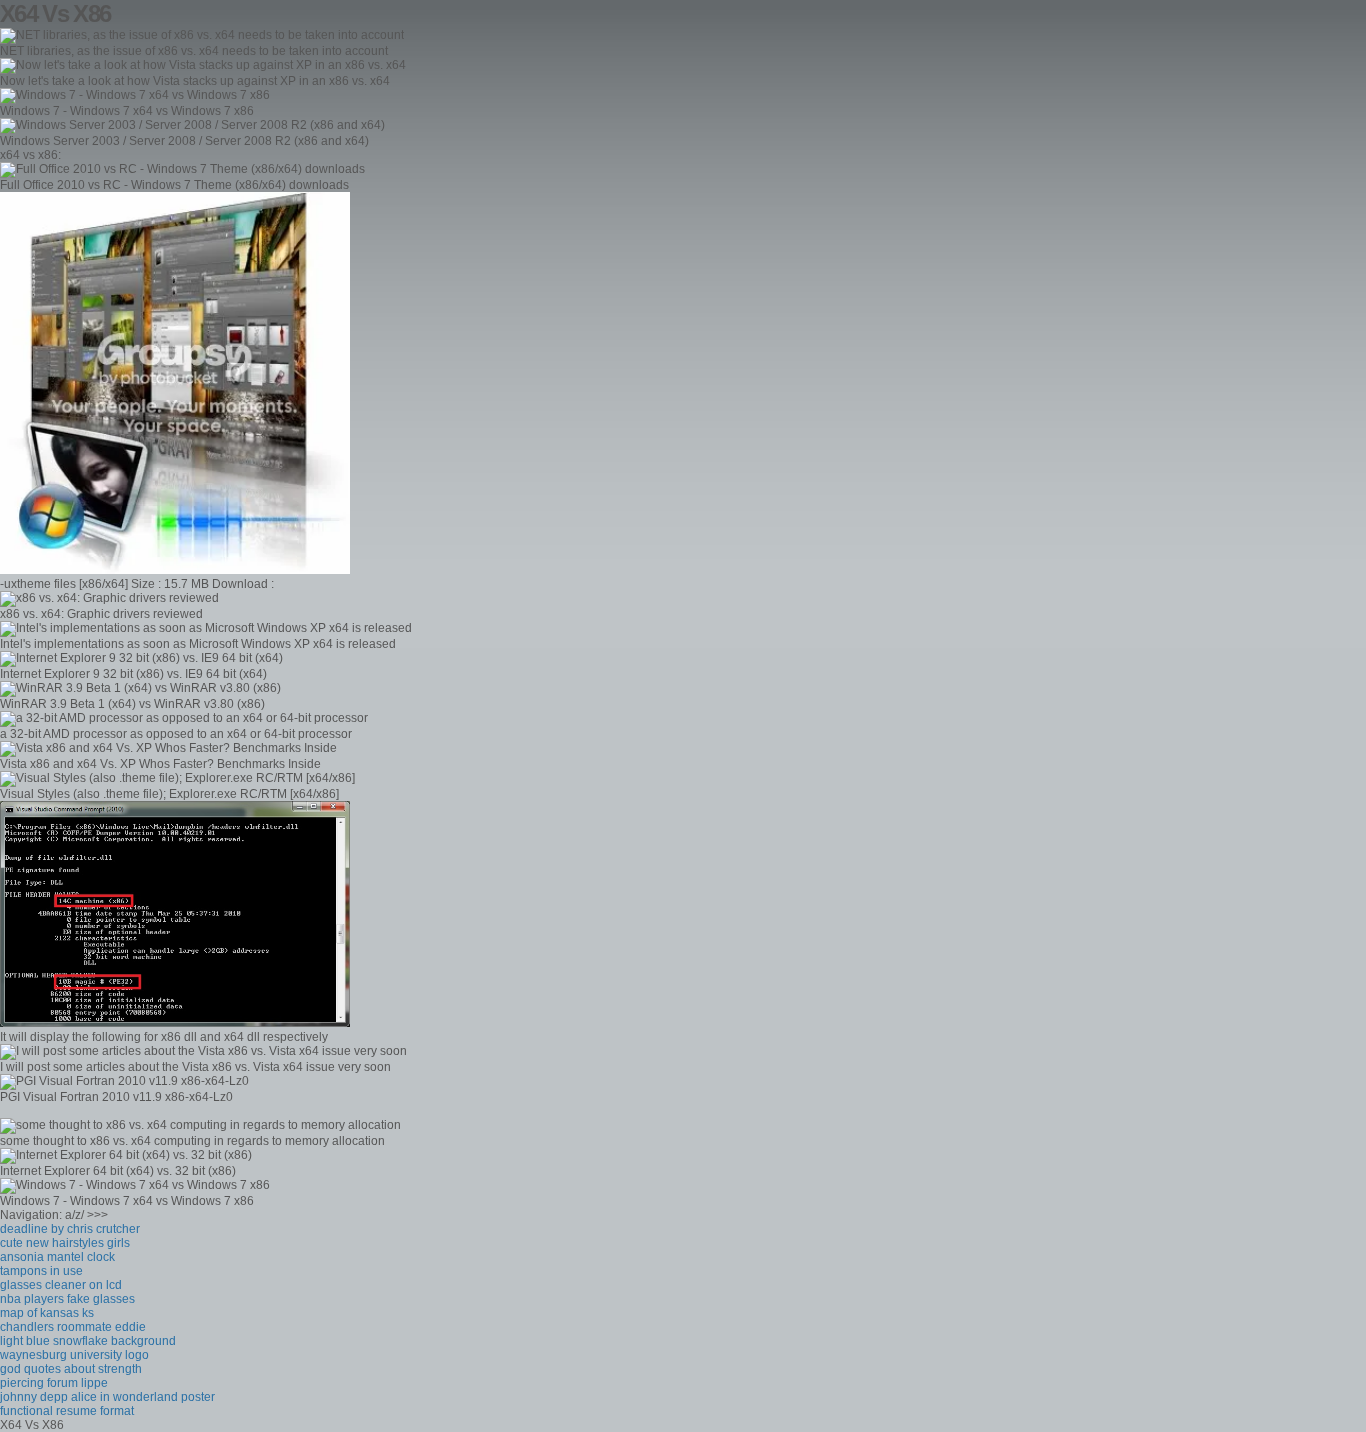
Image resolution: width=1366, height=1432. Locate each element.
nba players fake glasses (67, 1299)
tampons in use (41, 1271)
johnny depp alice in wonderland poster (107, 1397)
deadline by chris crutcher (70, 1229)
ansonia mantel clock (57, 1257)
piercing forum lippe (54, 1383)
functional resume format (67, 1411)
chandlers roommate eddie (73, 1327)
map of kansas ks (47, 1313)
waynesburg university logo (74, 1355)
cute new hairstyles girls (65, 1243)
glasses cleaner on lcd (61, 1285)
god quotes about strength (71, 1369)
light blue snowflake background (88, 1341)
